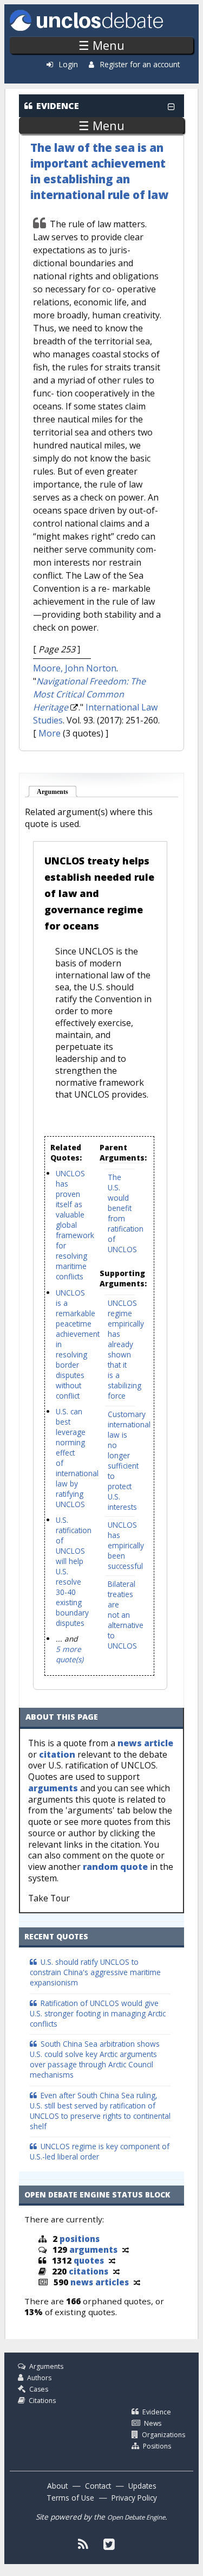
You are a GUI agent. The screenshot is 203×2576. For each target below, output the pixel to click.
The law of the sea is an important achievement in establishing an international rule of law (99, 171)
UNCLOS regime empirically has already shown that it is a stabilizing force (126, 1349)
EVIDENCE (58, 106)
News (153, 2423)
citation (57, 1754)
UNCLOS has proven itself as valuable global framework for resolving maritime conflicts (75, 1225)
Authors (39, 2378)
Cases (39, 2389)
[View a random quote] (112, 2260)
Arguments (57, 792)
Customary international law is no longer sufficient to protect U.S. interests (129, 1460)
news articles (100, 2282)
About (57, 2486)
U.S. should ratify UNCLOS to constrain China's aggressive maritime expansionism (95, 1972)
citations (89, 2271)
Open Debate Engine (136, 2517)
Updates (142, 2486)
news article (145, 1743)
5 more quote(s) (70, 1654)
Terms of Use (70, 2498)
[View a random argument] (126, 2250)
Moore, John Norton (75, 668)
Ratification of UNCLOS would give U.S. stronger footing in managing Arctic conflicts (98, 2013)
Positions (157, 2446)
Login (68, 64)
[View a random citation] (116, 2271)
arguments (53, 1788)
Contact (98, 2486)
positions (80, 2239)
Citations (42, 2401)
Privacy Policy (134, 2498)
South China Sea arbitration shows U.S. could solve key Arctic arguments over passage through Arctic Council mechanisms (95, 2059)
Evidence (157, 2412)
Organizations (163, 2435)
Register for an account (140, 64)
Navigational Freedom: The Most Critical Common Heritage (89, 694)
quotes (89, 2260)
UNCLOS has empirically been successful (126, 1545)
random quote (115, 1867)
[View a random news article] (137, 2282)
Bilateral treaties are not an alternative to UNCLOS (126, 1615)
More (50, 733)
